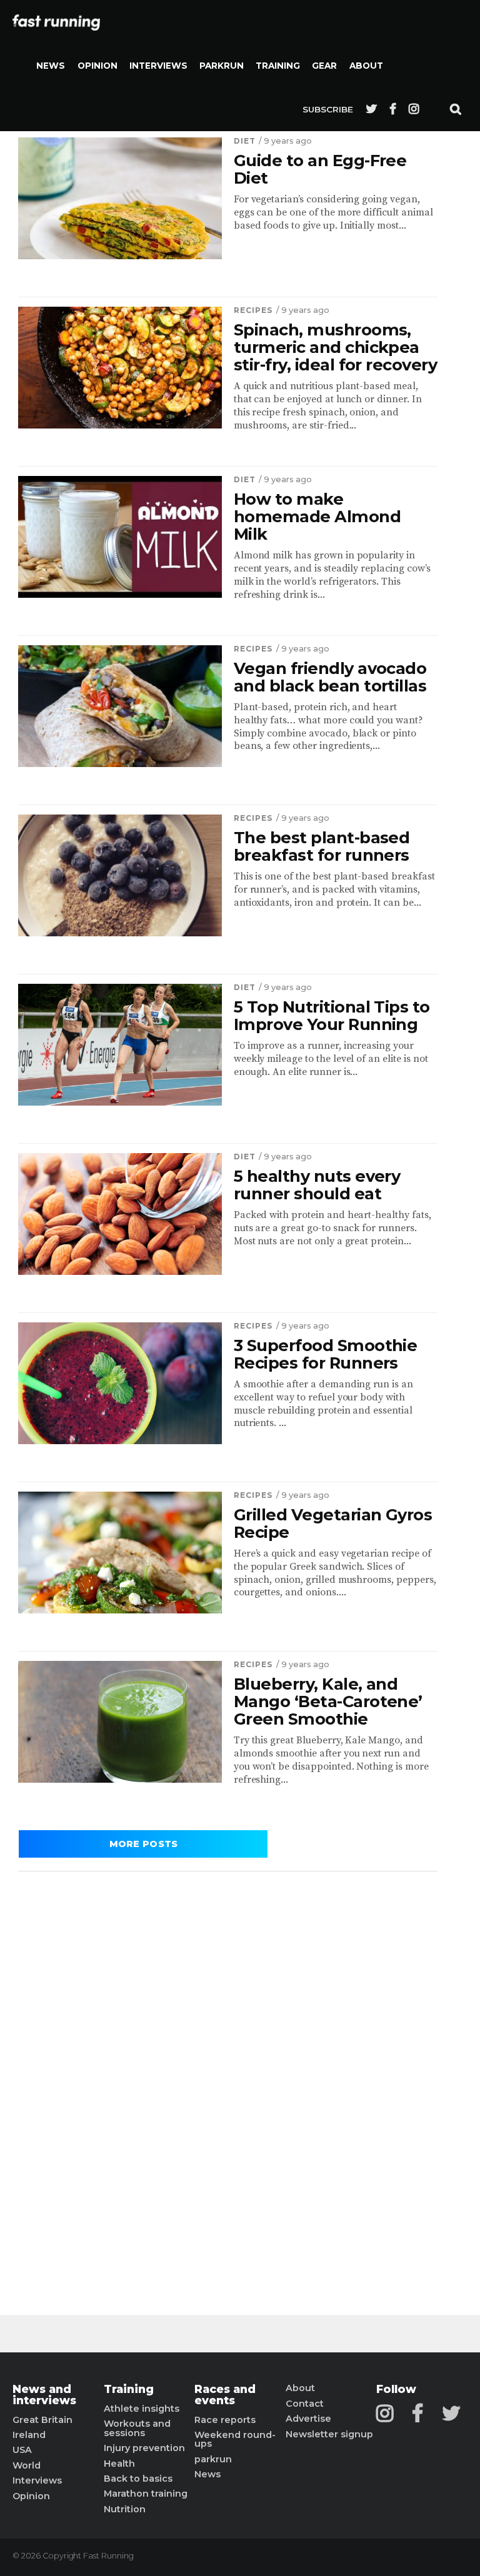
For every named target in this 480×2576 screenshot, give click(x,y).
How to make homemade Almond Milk (317, 517)
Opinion (97, 66)
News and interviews (44, 2395)
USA (22, 2450)
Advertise (308, 2419)
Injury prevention (144, 2448)
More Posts (144, 1844)
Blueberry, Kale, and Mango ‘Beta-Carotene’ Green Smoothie (328, 1702)
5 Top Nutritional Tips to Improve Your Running (332, 1016)
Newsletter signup (329, 2434)
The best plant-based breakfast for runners (322, 846)
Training (278, 66)
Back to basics (138, 2479)
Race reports (225, 2420)
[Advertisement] (228, 2071)
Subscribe (328, 109)
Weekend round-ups (235, 2440)
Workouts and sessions (137, 2428)
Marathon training (146, 2494)
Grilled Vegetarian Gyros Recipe (333, 1523)
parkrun (213, 2459)
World (27, 2465)
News (51, 66)
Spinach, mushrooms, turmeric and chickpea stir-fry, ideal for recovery (336, 347)
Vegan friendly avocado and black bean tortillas (330, 677)
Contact (305, 2404)
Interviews (158, 66)
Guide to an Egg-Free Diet (320, 169)
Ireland (29, 2435)
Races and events (225, 2395)
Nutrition (125, 2509)
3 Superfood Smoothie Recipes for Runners (326, 1354)
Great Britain (42, 2420)
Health (119, 2464)
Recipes (253, 310)
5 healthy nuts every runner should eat (317, 1185)
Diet (245, 141)
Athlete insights (142, 2409)
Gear (324, 66)
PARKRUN (222, 66)
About (366, 66)
